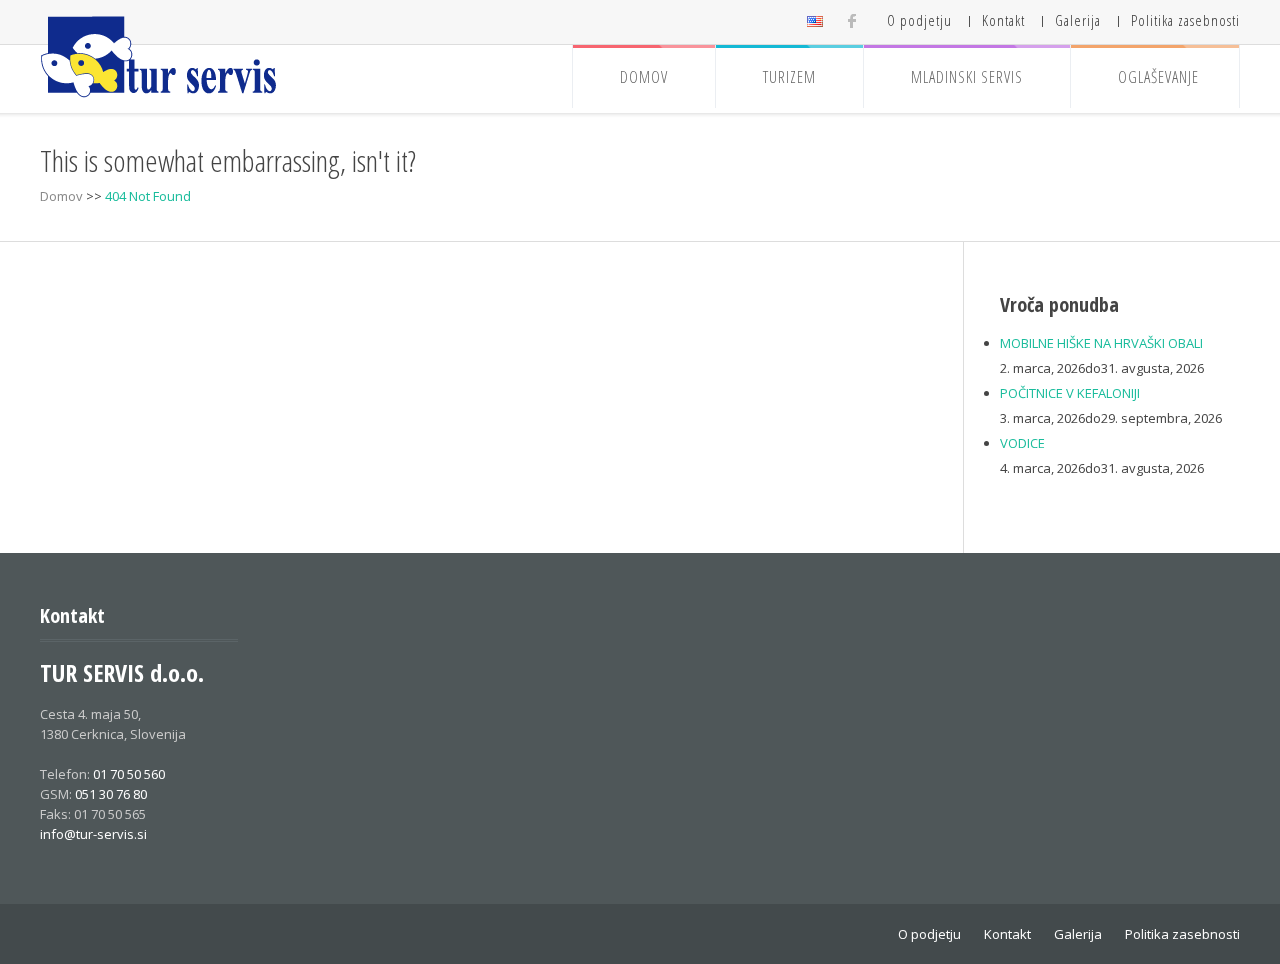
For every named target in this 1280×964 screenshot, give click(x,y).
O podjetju (919, 20)
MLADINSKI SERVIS (967, 77)
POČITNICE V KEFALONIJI (1070, 393)
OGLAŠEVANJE (1158, 77)
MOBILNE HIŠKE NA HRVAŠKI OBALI (1101, 343)
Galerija (1078, 20)
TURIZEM (789, 77)
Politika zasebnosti (1185, 20)
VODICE (1022, 443)
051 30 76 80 (111, 794)
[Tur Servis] (159, 57)
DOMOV (644, 77)
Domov (61, 196)
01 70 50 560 (129, 774)
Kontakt (1003, 20)
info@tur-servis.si (93, 834)
